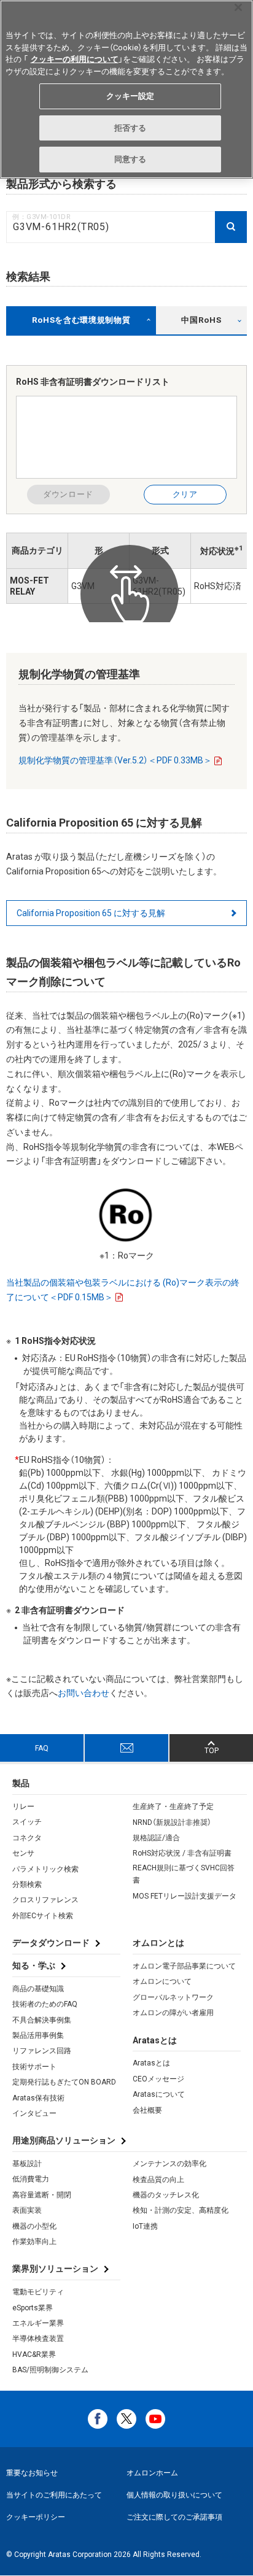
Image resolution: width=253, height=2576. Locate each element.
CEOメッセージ (158, 2079)
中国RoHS (201, 320)
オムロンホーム (152, 2473)
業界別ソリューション (55, 2269)
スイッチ (27, 1822)
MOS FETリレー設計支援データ (185, 1896)
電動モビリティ (38, 2292)
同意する (130, 159)
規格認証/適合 (156, 1838)
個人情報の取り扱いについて (174, 2495)
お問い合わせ (84, 1693)
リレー (23, 1807)
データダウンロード (51, 1943)
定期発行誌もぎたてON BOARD (64, 2082)
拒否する (130, 128)
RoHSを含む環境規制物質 (81, 320)
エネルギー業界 (38, 2323)
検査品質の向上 (158, 2180)
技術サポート (34, 2067)
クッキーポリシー (36, 2517)
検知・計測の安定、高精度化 (181, 2210)
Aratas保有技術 (38, 2098)
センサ (23, 1853)
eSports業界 (33, 2308)
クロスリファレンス (45, 1900)
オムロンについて (162, 1981)
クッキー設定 (130, 96)
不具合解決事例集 (42, 2020)
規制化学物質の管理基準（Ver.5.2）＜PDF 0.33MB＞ (115, 760)
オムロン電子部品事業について (184, 1966)
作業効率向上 (34, 2242)
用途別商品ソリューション (64, 2140)
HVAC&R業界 (34, 2354)
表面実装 (27, 2210)
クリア (185, 494)
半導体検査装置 (38, 2339)
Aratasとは (151, 2063)
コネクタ (27, 1838)
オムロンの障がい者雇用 (173, 2013)
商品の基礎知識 (38, 1989)
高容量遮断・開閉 (42, 2195)
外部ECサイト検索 (43, 1916)
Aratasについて (159, 2094)
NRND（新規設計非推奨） (172, 1822)
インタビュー (34, 2113)
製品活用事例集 (38, 2035)
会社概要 (147, 2110)
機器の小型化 (34, 2226)
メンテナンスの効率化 (169, 2164)
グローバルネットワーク (173, 1997)
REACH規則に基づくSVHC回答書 (184, 1874)
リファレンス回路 (42, 2051)
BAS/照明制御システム (50, 2370)
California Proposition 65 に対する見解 (91, 913)
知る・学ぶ (34, 1965)
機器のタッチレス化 (166, 2195)
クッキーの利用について (75, 59)
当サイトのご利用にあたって (54, 2495)
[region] (126, 89)
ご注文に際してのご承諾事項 (174, 2517)
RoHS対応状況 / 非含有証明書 (182, 1853)
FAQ (42, 1748)
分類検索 (27, 1884)
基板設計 (27, 2164)
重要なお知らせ (32, 2473)
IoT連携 (145, 2226)
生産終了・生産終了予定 (173, 1807)
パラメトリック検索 (45, 1869)
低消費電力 (31, 2179)
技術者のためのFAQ (45, 2004)
